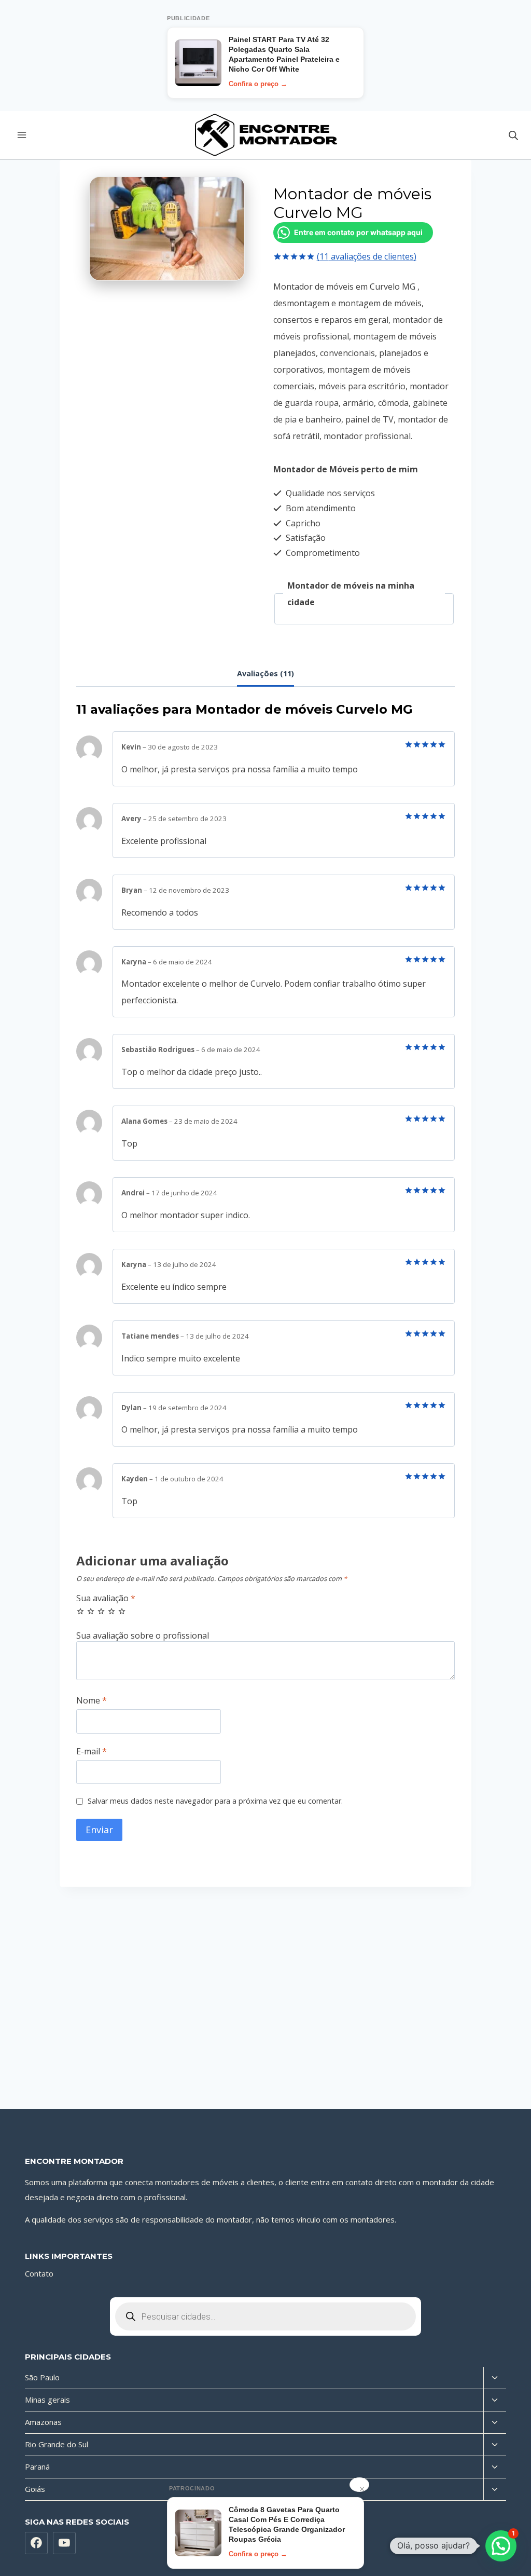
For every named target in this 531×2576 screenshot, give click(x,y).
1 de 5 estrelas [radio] (80, 1611)
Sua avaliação (106, 1598)
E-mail (92, 1752)
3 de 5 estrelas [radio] (101, 1611)
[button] (501, 2546)
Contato (39, 2273)
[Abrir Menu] (22, 135)
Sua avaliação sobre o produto (265, 1636)
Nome (92, 1701)
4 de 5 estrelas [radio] (111, 1611)
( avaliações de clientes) (367, 256)
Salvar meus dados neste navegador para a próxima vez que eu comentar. (215, 1801)
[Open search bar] (513, 135)
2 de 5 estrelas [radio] (91, 1611)
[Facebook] (36, 2543)
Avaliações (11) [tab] (265, 673)
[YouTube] (64, 2543)
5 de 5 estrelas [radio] (122, 1611)
